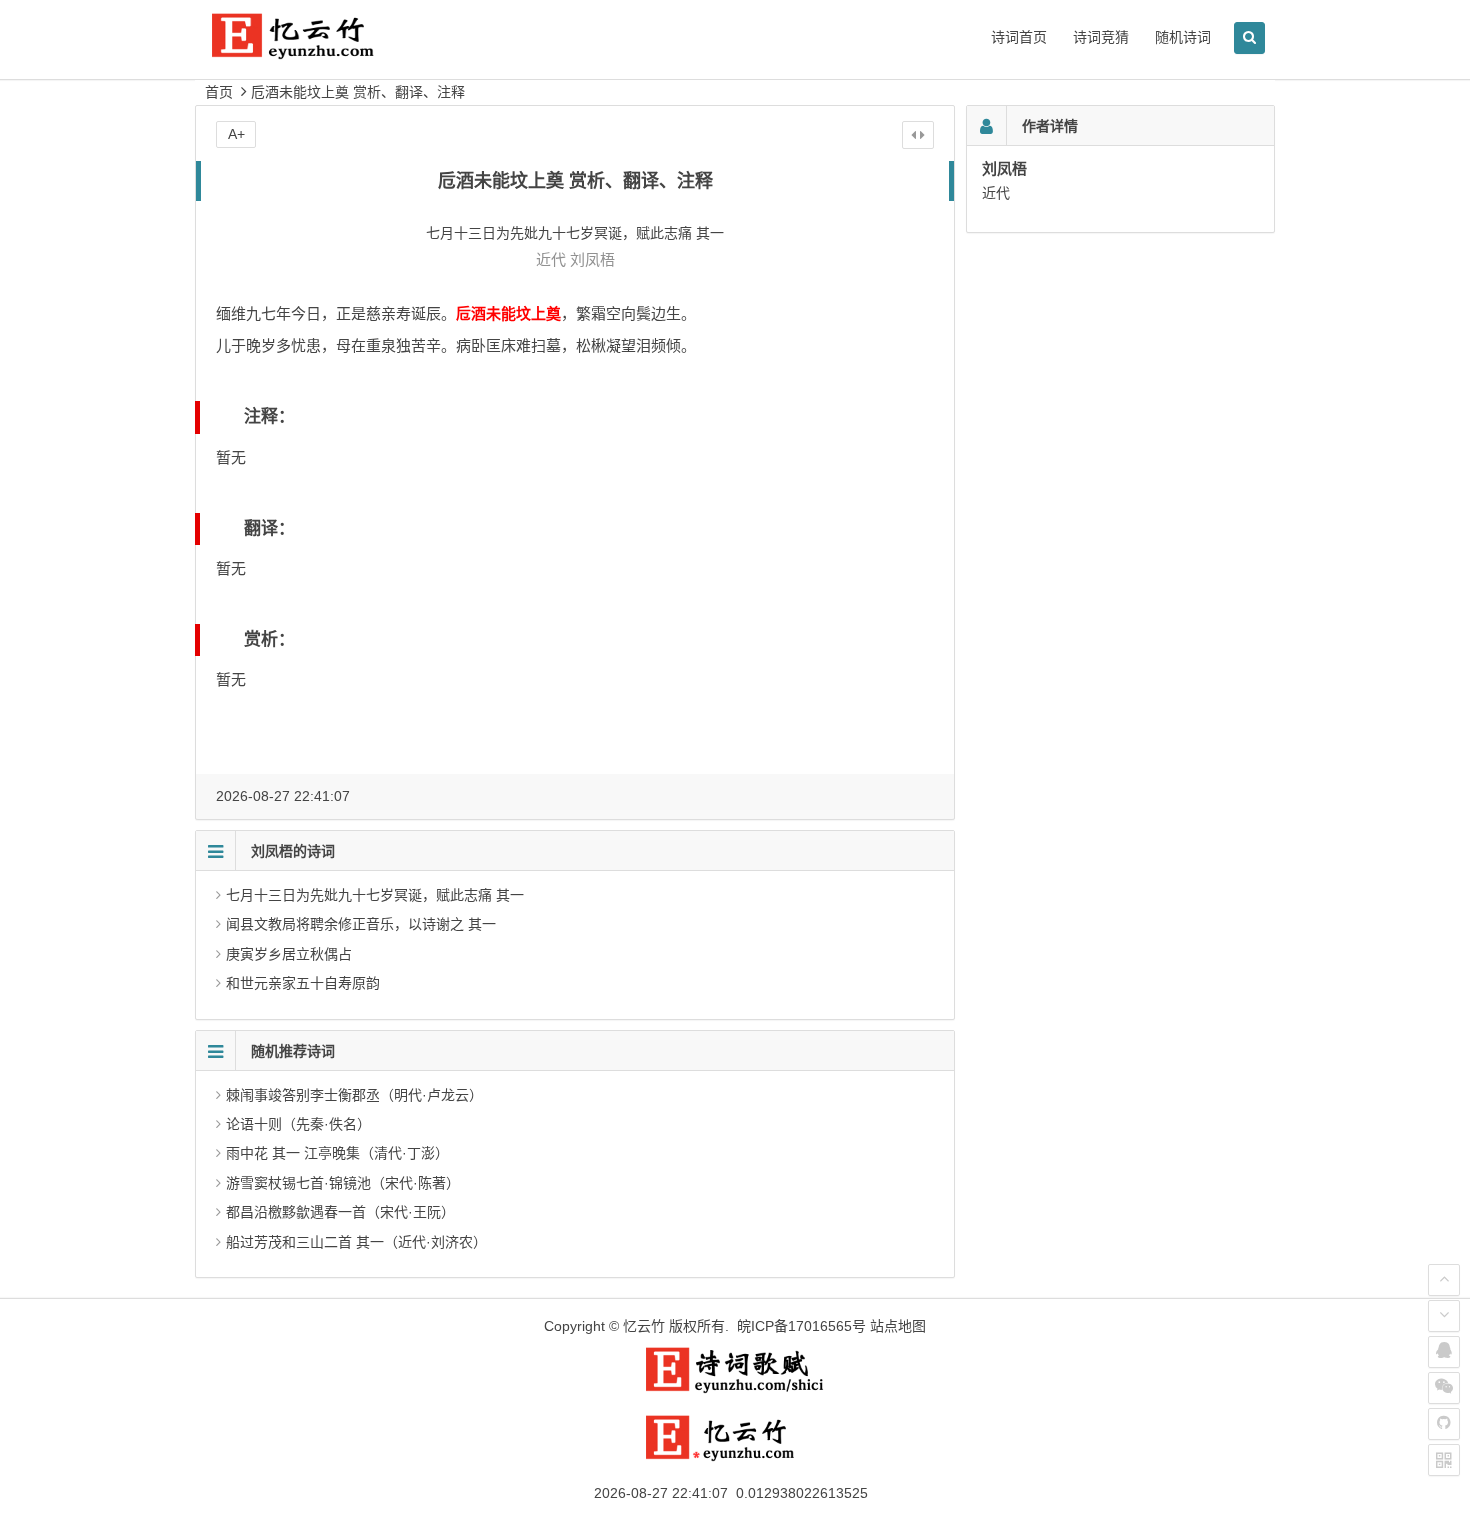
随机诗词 (1183, 37)
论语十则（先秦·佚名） (298, 1124)
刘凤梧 (592, 259)
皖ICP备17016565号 (801, 1326)
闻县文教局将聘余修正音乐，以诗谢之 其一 (361, 924)
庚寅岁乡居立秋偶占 (289, 954)
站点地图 (898, 1326)
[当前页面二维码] (1444, 1460)
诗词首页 (1019, 37)
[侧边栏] (918, 135)
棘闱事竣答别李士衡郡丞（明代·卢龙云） (354, 1095)
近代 (551, 259)
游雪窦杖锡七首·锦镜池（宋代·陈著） (343, 1183)
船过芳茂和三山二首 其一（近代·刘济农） (356, 1242)
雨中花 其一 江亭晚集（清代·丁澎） (337, 1153)
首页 (219, 92)
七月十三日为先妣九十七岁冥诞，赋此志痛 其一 (375, 895)
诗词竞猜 (1101, 37)
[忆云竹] (315, 51)
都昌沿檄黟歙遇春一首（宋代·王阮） (340, 1212)
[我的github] (1444, 1424)
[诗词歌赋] (735, 1389)
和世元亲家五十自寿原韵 (303, 983)
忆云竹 (644, 1326)
